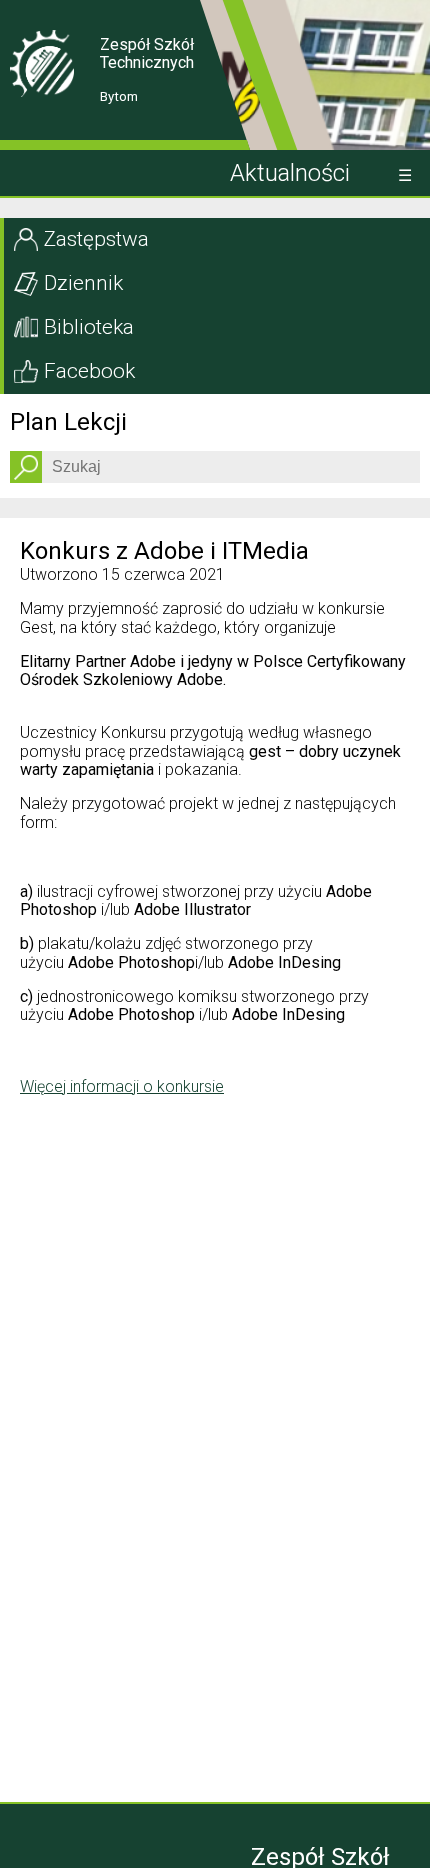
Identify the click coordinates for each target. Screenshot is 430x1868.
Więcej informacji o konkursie (122, 1086)
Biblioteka (89, 327)
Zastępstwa (96, 239)
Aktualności (290, 173)
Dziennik (83, 283)
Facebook (89, 371)
